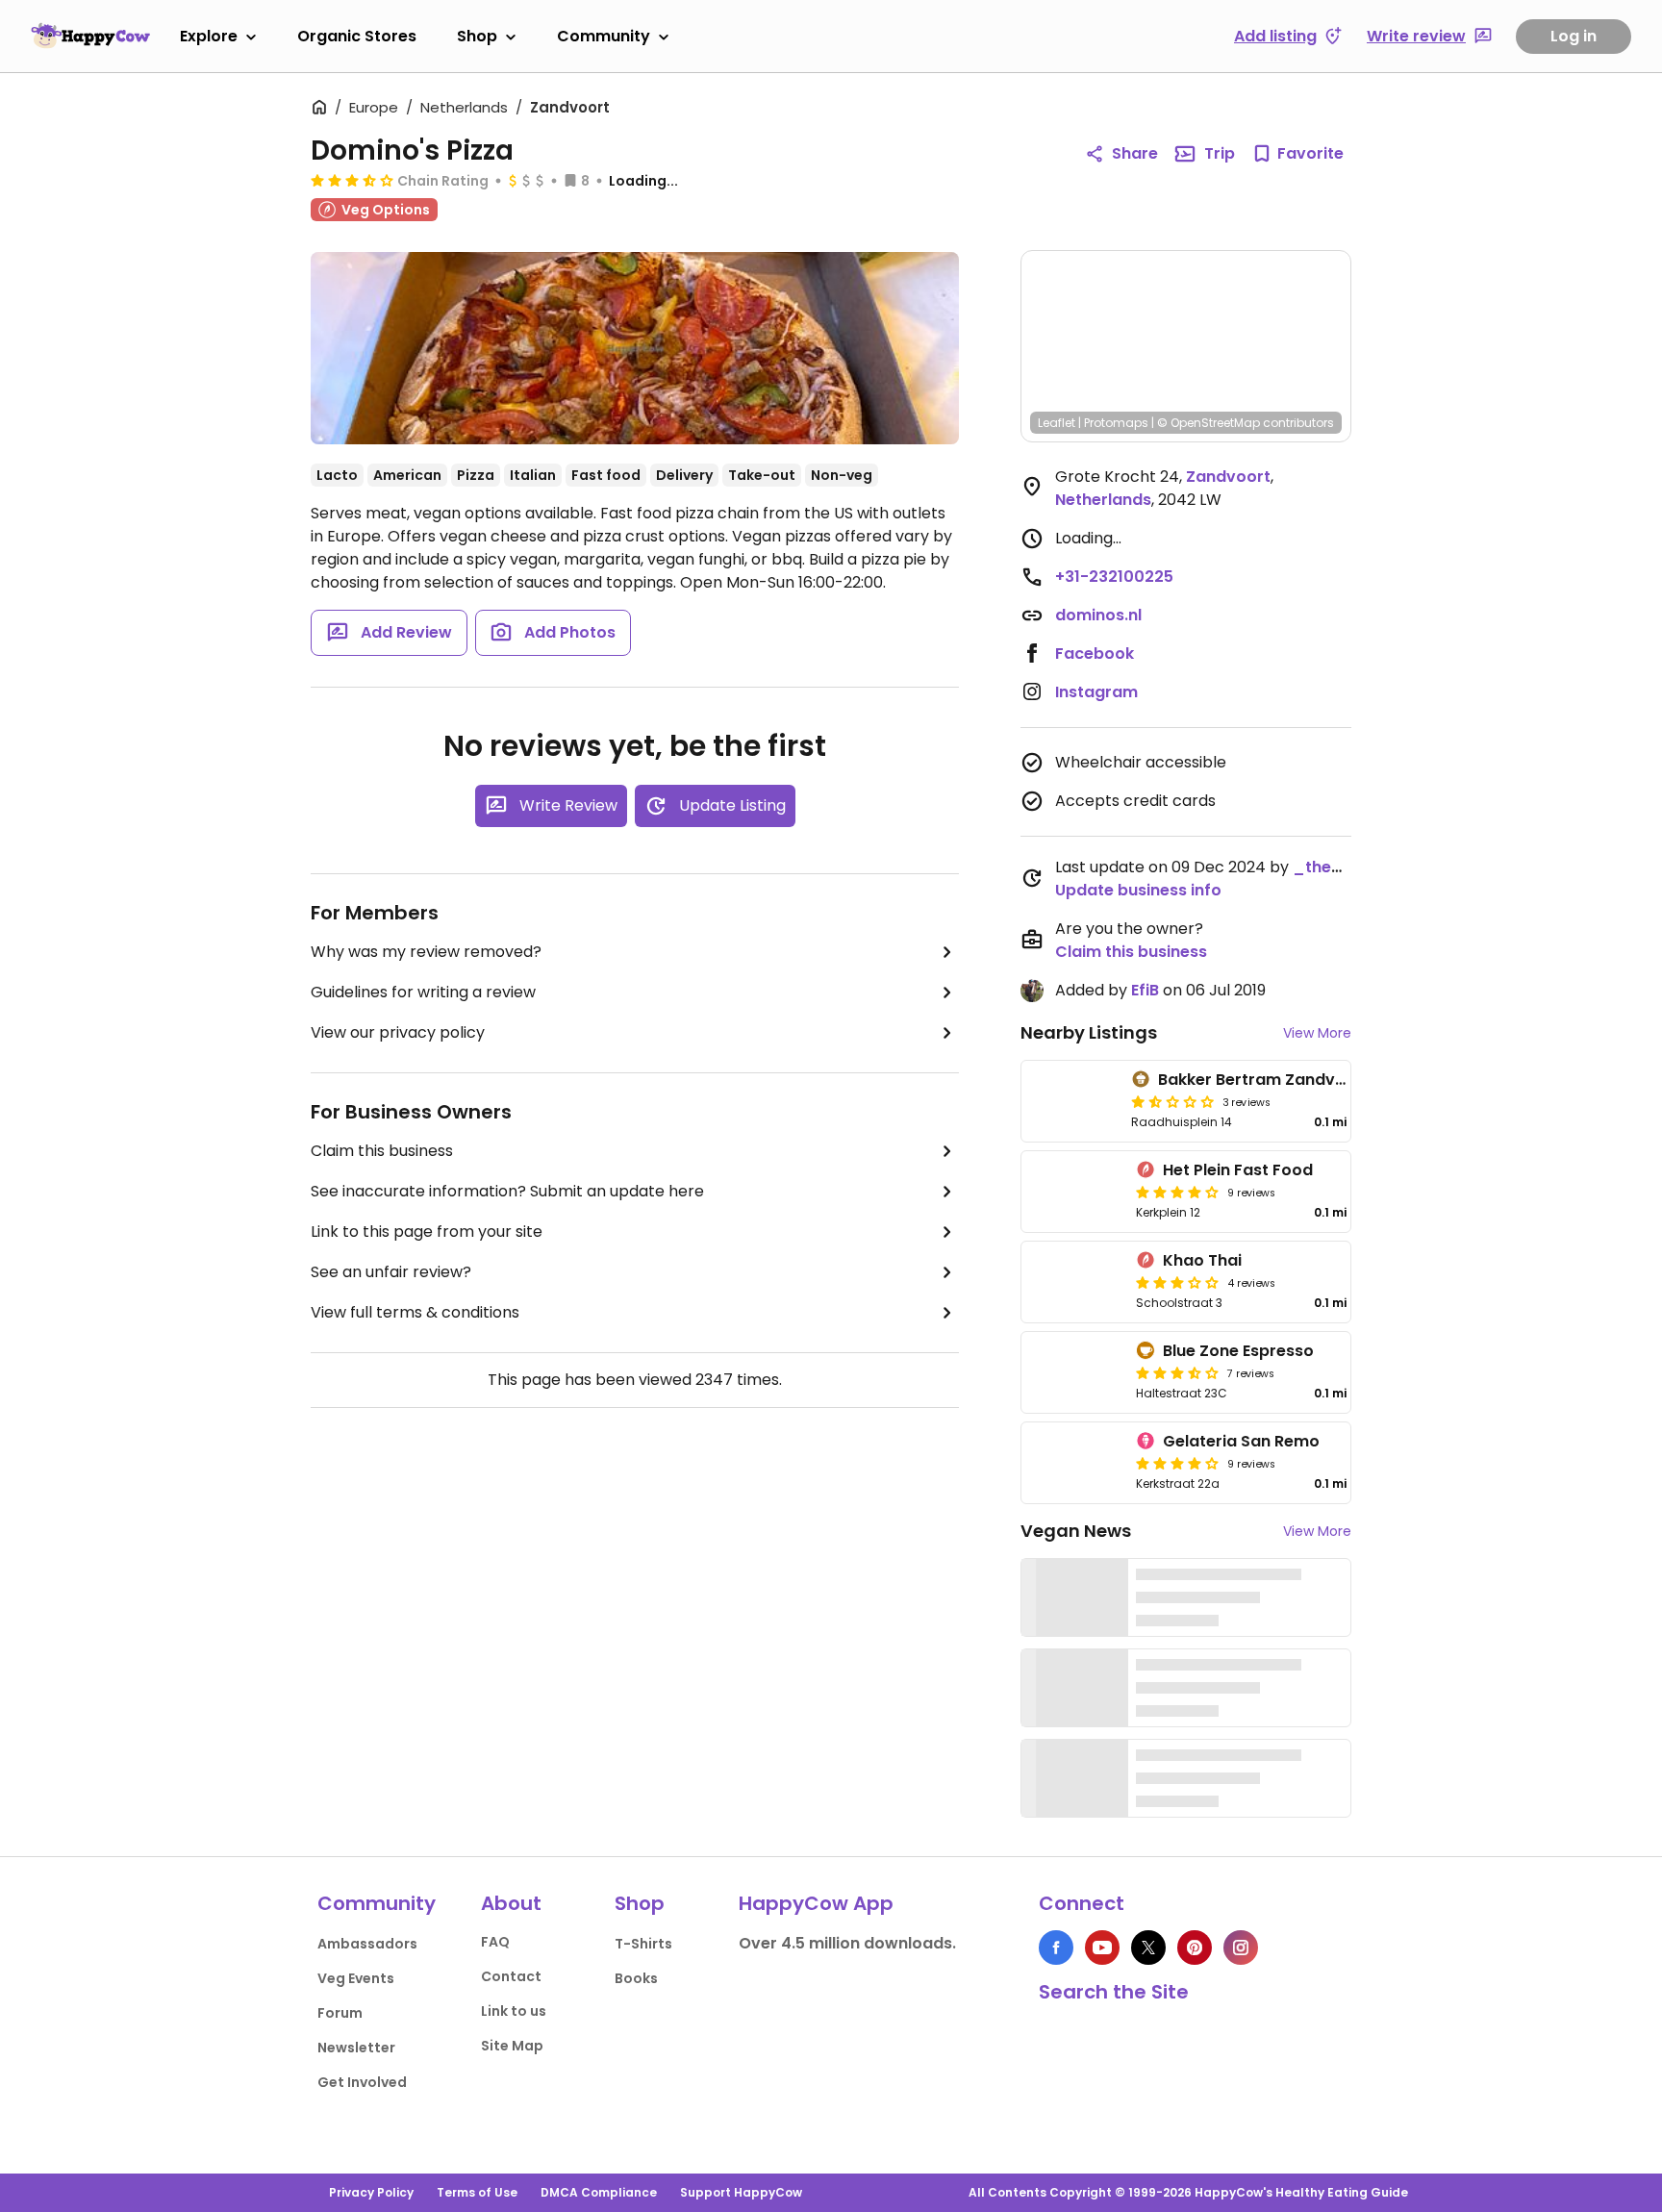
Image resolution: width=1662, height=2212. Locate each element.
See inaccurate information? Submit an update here (507, 1191)
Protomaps (1116, 423)
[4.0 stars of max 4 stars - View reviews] (1177, 1192)
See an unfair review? (391, 1272)
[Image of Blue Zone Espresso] (1075, 1372)
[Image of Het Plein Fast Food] (1075, 1192)
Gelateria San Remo (1241, 1441)
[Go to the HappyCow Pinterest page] (1195, 1948)
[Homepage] (90, 36)
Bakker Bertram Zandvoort (1264, 1080)
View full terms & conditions (415, 1312)
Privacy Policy (371, 2192)
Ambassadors (367, 1944)
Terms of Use (477, 2192)
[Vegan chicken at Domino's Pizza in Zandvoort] (635, 348)
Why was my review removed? (426, 952)
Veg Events (356, 1978)
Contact (511, 1976)
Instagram (1096, 692)
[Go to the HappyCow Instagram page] (1241, 1948)
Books (636, 1978)
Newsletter (356, 2048)
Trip (1220, 153)
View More (1317, 1033)
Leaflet (1057, 423)
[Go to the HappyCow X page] (1148, 1948)
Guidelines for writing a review (423, 992)
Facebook (1095, 654)
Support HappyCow (741, 2192)
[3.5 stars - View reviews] (1177, 1372)
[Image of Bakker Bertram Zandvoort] (1072, 1101)
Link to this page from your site (427, 1232)
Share (1135, 153)
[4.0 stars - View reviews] (1177, 1463)
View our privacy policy (398, 1032)
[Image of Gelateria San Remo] (1075, 1463)
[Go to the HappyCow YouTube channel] (1102, 1948)
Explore (209, 36)
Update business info (1138, 890)
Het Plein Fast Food (1238, 1170)
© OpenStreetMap (1209, 423)
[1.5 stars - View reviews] (1172, 1101)
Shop (477, 36)
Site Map (512, 2046)
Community (604, 36)
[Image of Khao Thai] (1075, 1282)
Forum (340, 2013)
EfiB (1145, 990)
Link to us (514, 2011)
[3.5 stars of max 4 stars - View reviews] (352, 180)
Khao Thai (1202, 1260)
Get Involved (362, 2082)
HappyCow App (816, 1903)
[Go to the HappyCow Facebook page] (1056, 1948)
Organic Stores (357, 36)
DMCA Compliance (599, 2192)
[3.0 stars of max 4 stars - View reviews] (1177, 1282)
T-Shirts (643, 1944)
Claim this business (382, 1151)
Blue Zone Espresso (1238, 1351)
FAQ (495, 1942)
